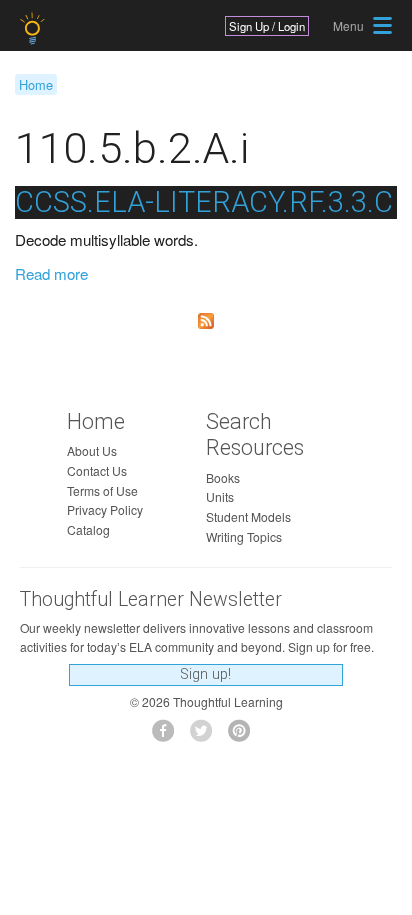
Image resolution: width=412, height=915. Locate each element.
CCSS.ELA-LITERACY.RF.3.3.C (204, 202)
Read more (51, 273)
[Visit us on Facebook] (168, 736)
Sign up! (205, 674)
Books (223, 477)
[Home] (34, 28)
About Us (92, 450)
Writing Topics (244, 536)
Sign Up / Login (267, 26)
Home (36, 84)
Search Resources (255, 435)
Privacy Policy (105, 509)
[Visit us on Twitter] (206, 736)
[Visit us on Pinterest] (244, 736)
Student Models (248, 516)
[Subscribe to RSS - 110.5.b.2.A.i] (206, 321)
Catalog (88, 529)
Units (220, 496)
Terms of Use (102, 490)
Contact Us (97, 470)
